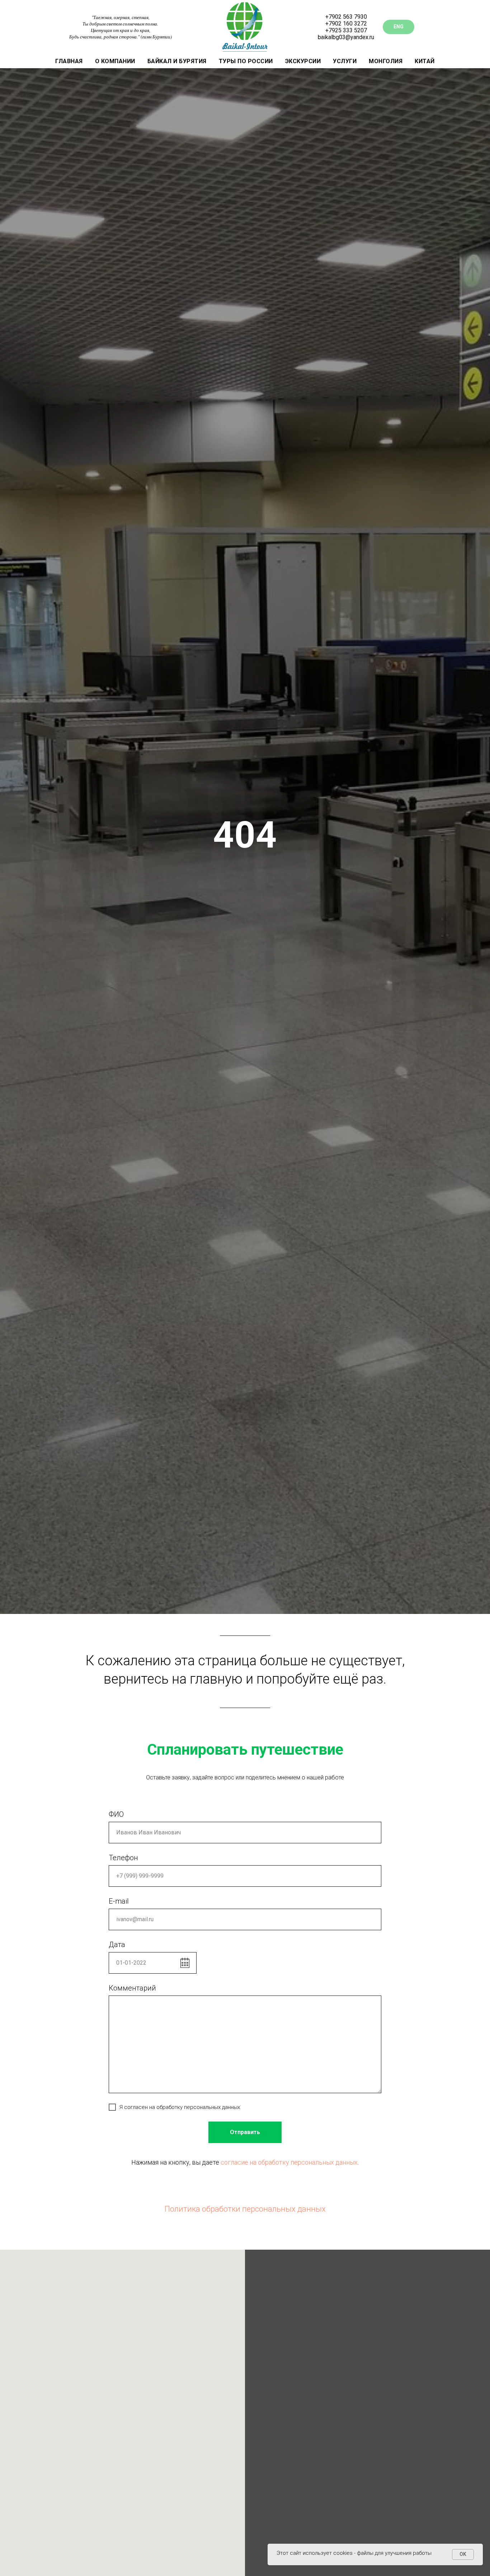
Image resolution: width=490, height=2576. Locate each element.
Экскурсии (303, 61)
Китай (425, 61)
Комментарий (132, 1988)
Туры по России (246, 61)
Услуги (345, 61)
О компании (115, 61)
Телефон (123, 1858)
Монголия (386, 61)
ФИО (116, 1814)
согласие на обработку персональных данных (289, 2162)
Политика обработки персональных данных (245, 2209)
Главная (69, 61)
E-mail (119, 1901)
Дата (117, 1945)
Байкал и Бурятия (177, 61)
